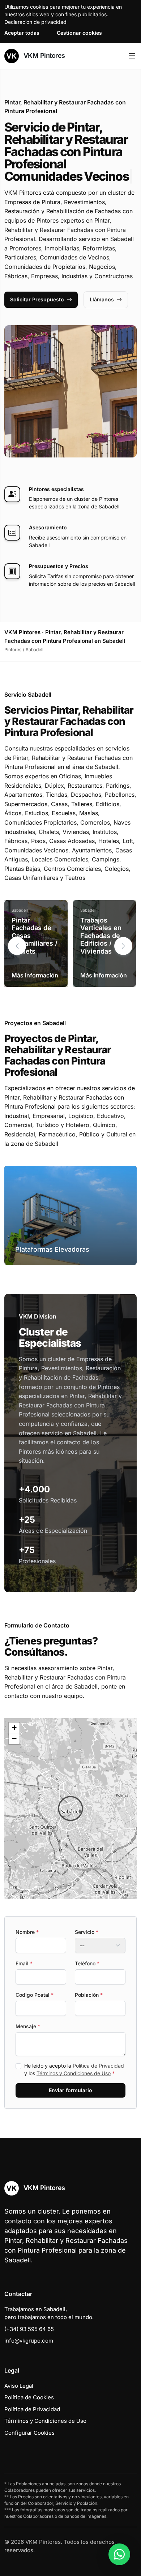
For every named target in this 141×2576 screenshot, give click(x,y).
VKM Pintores (43, 55)
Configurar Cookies (29, 2433)
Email (24, 1963)
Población (89, 1995)
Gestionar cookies (79, 33)
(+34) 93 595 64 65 (29, 2329)
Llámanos (102, 299)
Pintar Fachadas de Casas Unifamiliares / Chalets (35, 936)
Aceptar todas (22, 33)
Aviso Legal (19, 2386)
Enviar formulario (70, 2090)
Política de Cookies (29, 2397)
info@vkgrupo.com (29, 2341)
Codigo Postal (35, 1995)
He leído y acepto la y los (74, 2069)
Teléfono (87, 1963)
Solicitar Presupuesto (37, 299)
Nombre (27, 1932)
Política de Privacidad (98, 2066)
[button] (123, 946)
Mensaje (28, 2026)
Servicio (87, 1932)
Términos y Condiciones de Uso (74, 2073)
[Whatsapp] (119, 2554)
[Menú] (132, 56)
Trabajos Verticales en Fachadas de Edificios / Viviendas (101, 936)
